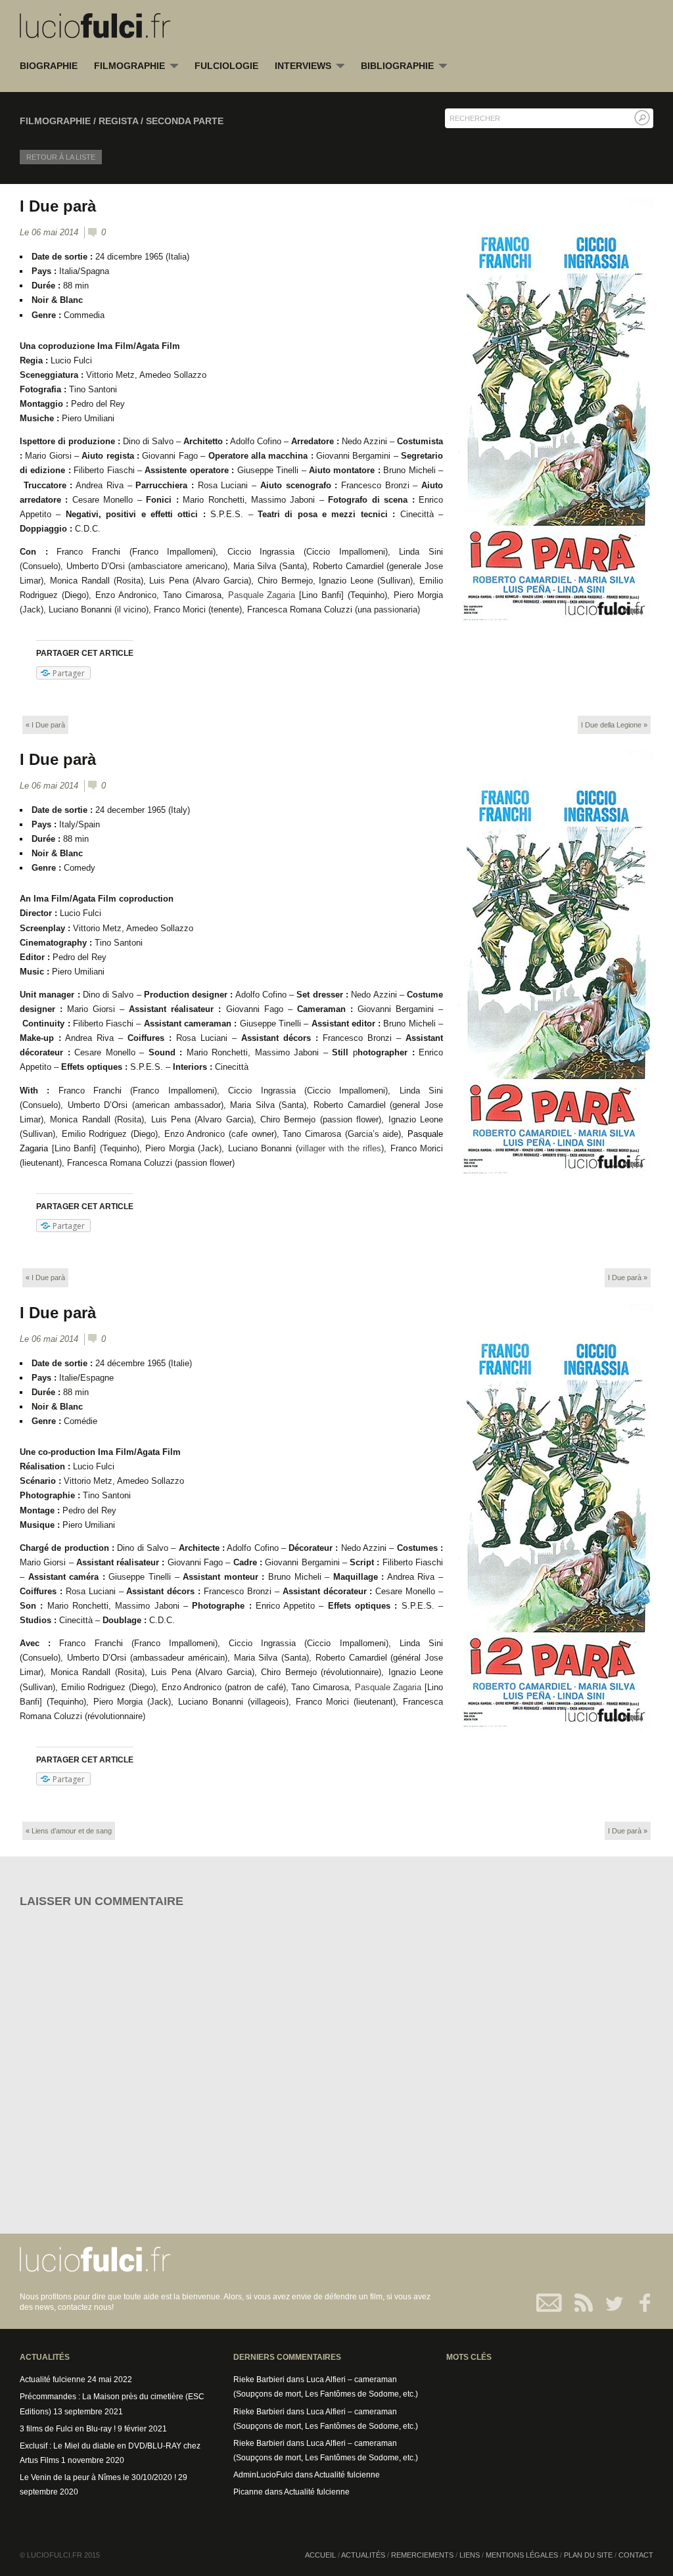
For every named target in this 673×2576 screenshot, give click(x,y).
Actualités (363, 2555)
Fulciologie (226, 66)
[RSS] (579, 2303)
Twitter (609, 2303)
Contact (550, 2303)
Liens (470, 2555)
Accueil (320, 2555)
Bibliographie (397, 66)
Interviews (303, 66)
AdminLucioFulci (263, 2475)
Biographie (49, 66)
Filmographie (129, 66)
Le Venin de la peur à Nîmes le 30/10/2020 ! (98, 2477)
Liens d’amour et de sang (72, 1831)
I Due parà (58, 206)
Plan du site (588, 2555)
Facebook (638, 2303)
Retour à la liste (61, 157)
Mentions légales (522, 2555)
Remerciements (422, 2555)
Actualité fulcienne (53, 2380)
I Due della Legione (611, 725)
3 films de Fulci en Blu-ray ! (68, 2429)
